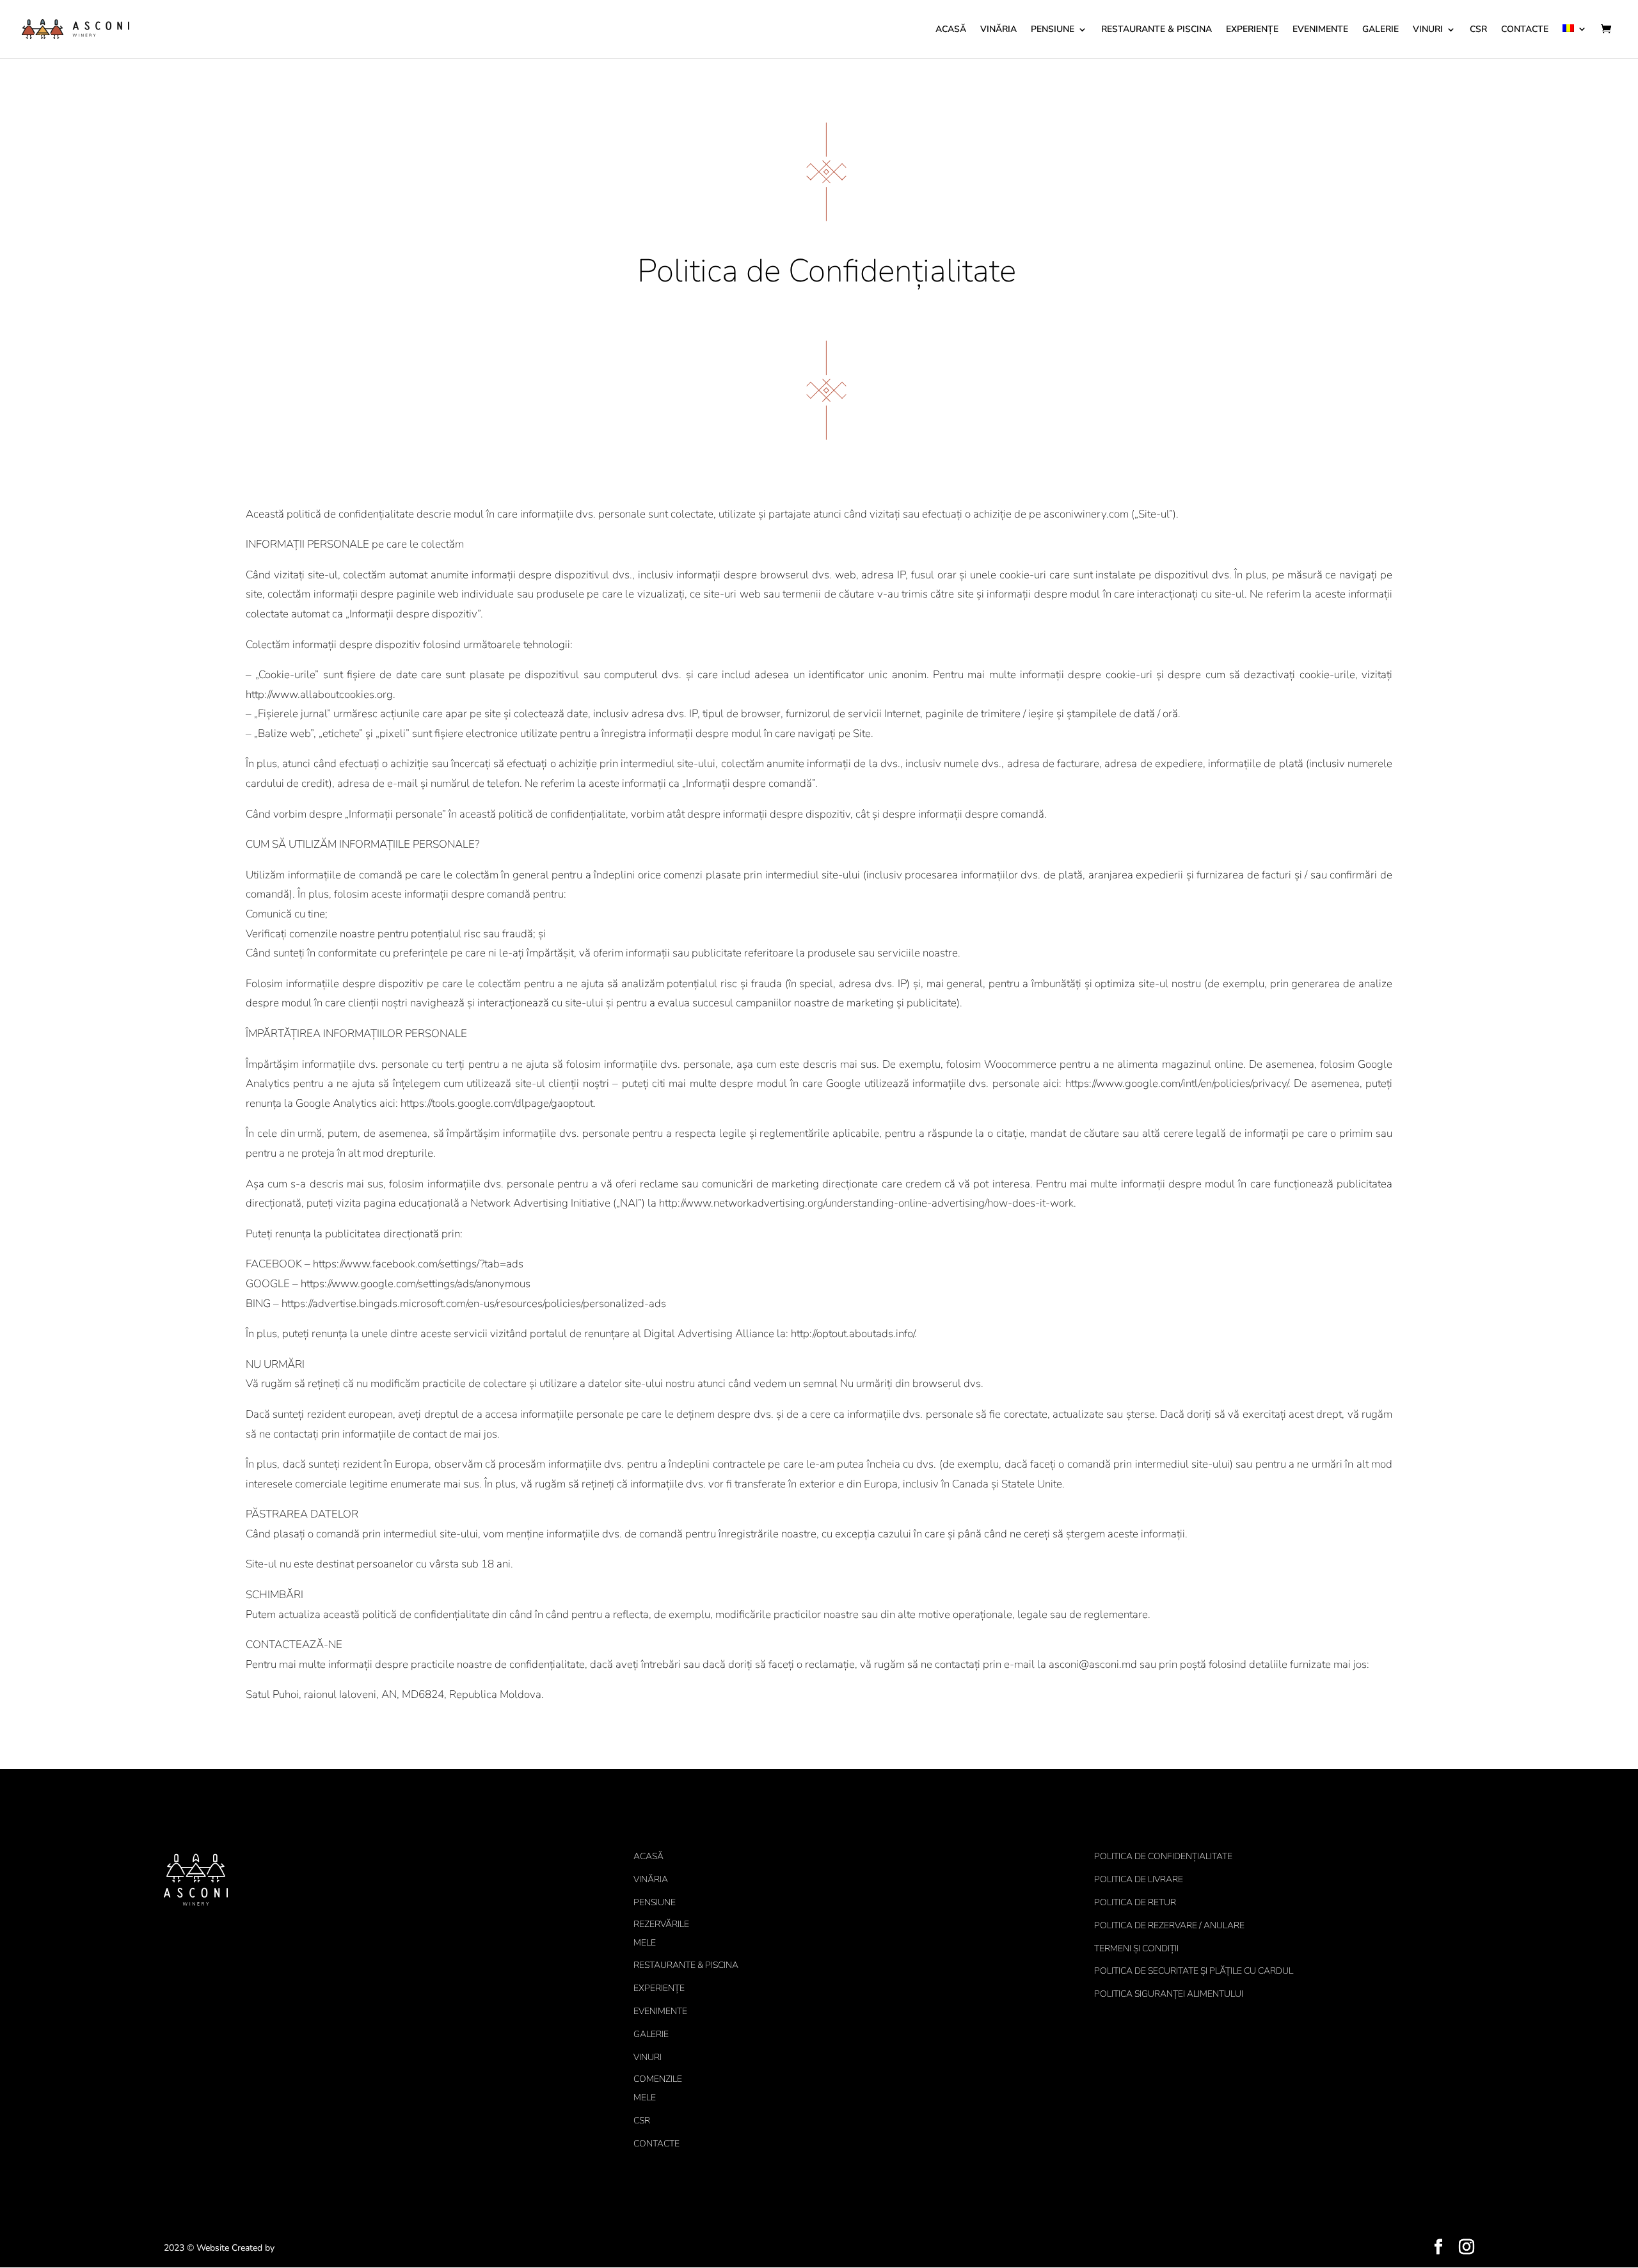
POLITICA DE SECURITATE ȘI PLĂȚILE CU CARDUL (1194, 1971)
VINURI (1428, 30)
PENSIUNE (1053, 30)
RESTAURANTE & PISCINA (1157, 30)
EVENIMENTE (1320, 30)
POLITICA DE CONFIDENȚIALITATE (1163, 1856)
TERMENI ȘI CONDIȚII (1136, 1948)
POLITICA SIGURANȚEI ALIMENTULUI (1169, 1994)
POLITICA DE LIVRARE (1139, 1879)
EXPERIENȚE (1252, 30)
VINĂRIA (998, 30)
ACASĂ (951, 30)
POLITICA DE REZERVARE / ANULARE (1169, 1925)
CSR (1478, 30)
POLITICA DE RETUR (1135, 1902)
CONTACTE (1525, 30)
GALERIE (1380, 30)
